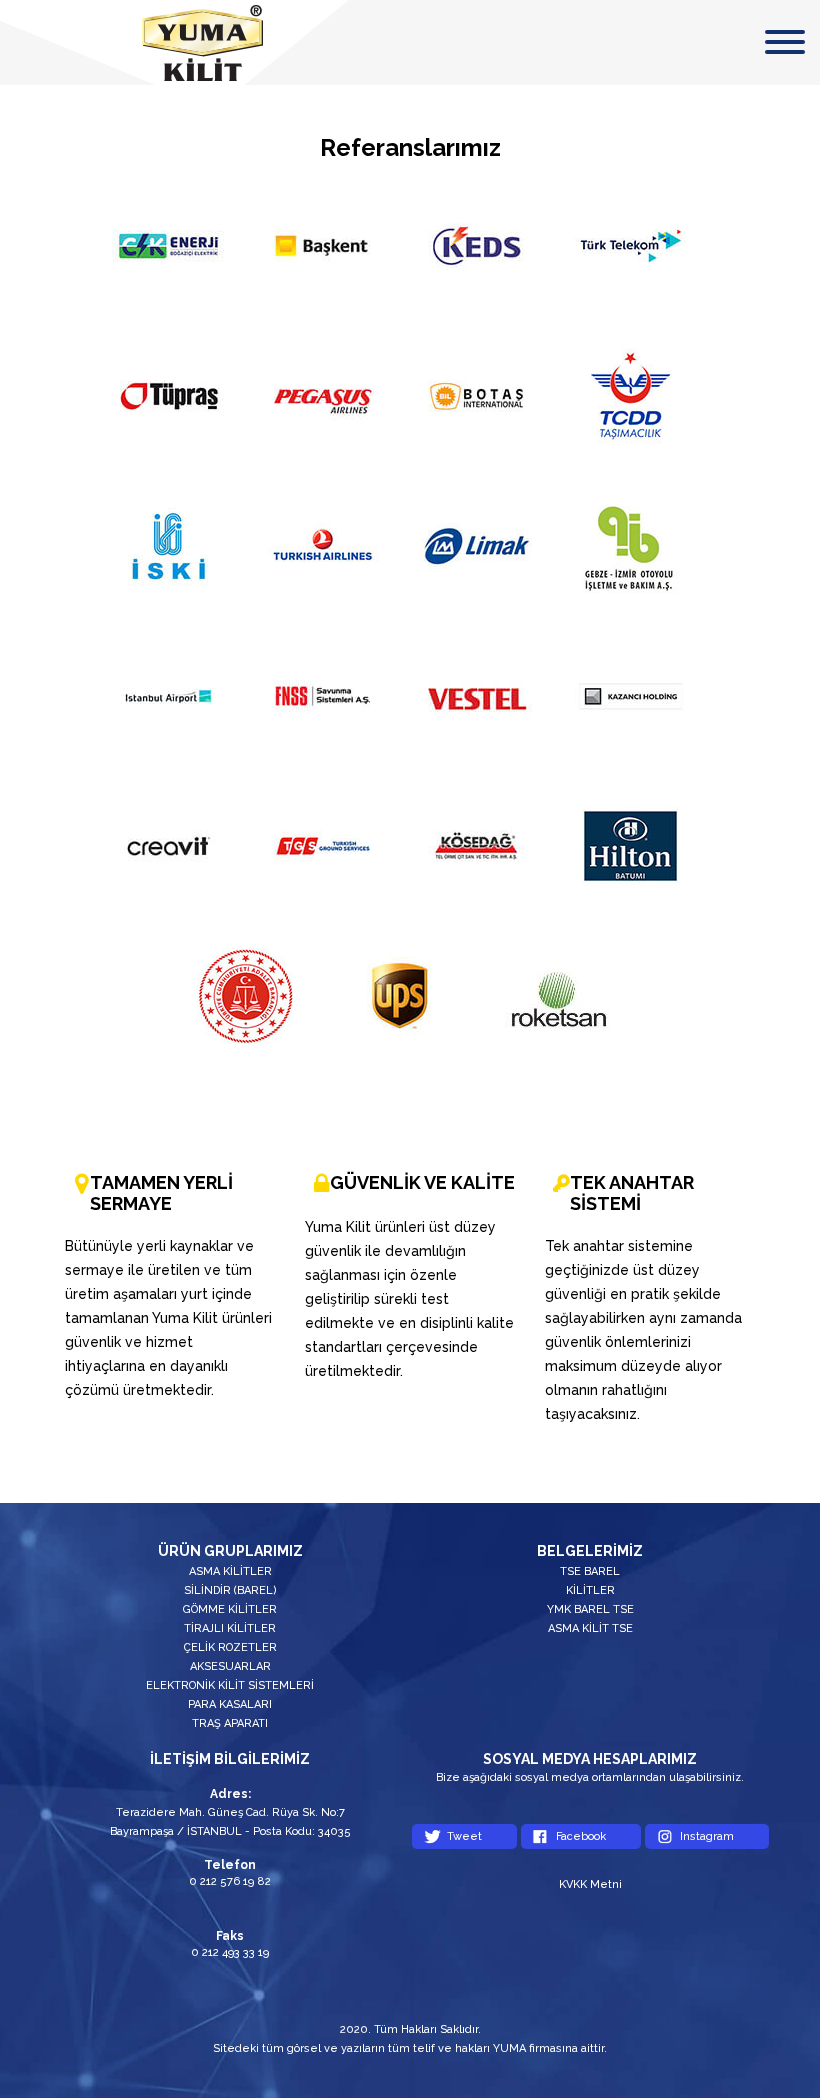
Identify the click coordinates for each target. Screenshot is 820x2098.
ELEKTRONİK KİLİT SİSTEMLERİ (230, 1685)
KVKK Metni (590, 1884)
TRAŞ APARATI (230, 1723)
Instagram (707, 1836)
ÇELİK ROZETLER (230, 1647)
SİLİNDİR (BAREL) (230, 1590)
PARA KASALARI (230, 1704)
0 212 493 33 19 (230, 1952)
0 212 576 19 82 (230, 1881)
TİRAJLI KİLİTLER (230, 1628)
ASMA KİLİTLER (230, 1571)
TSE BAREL (590, 1571)
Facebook (581, 1836)
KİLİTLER (590, 1590)
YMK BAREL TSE (590, 1609)
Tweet (464, 1836)
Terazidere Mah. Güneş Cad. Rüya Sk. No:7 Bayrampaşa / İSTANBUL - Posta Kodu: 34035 (230, 1822)
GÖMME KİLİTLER (230, 1609)
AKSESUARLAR (230, 1666)
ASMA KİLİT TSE (590, 1628)
